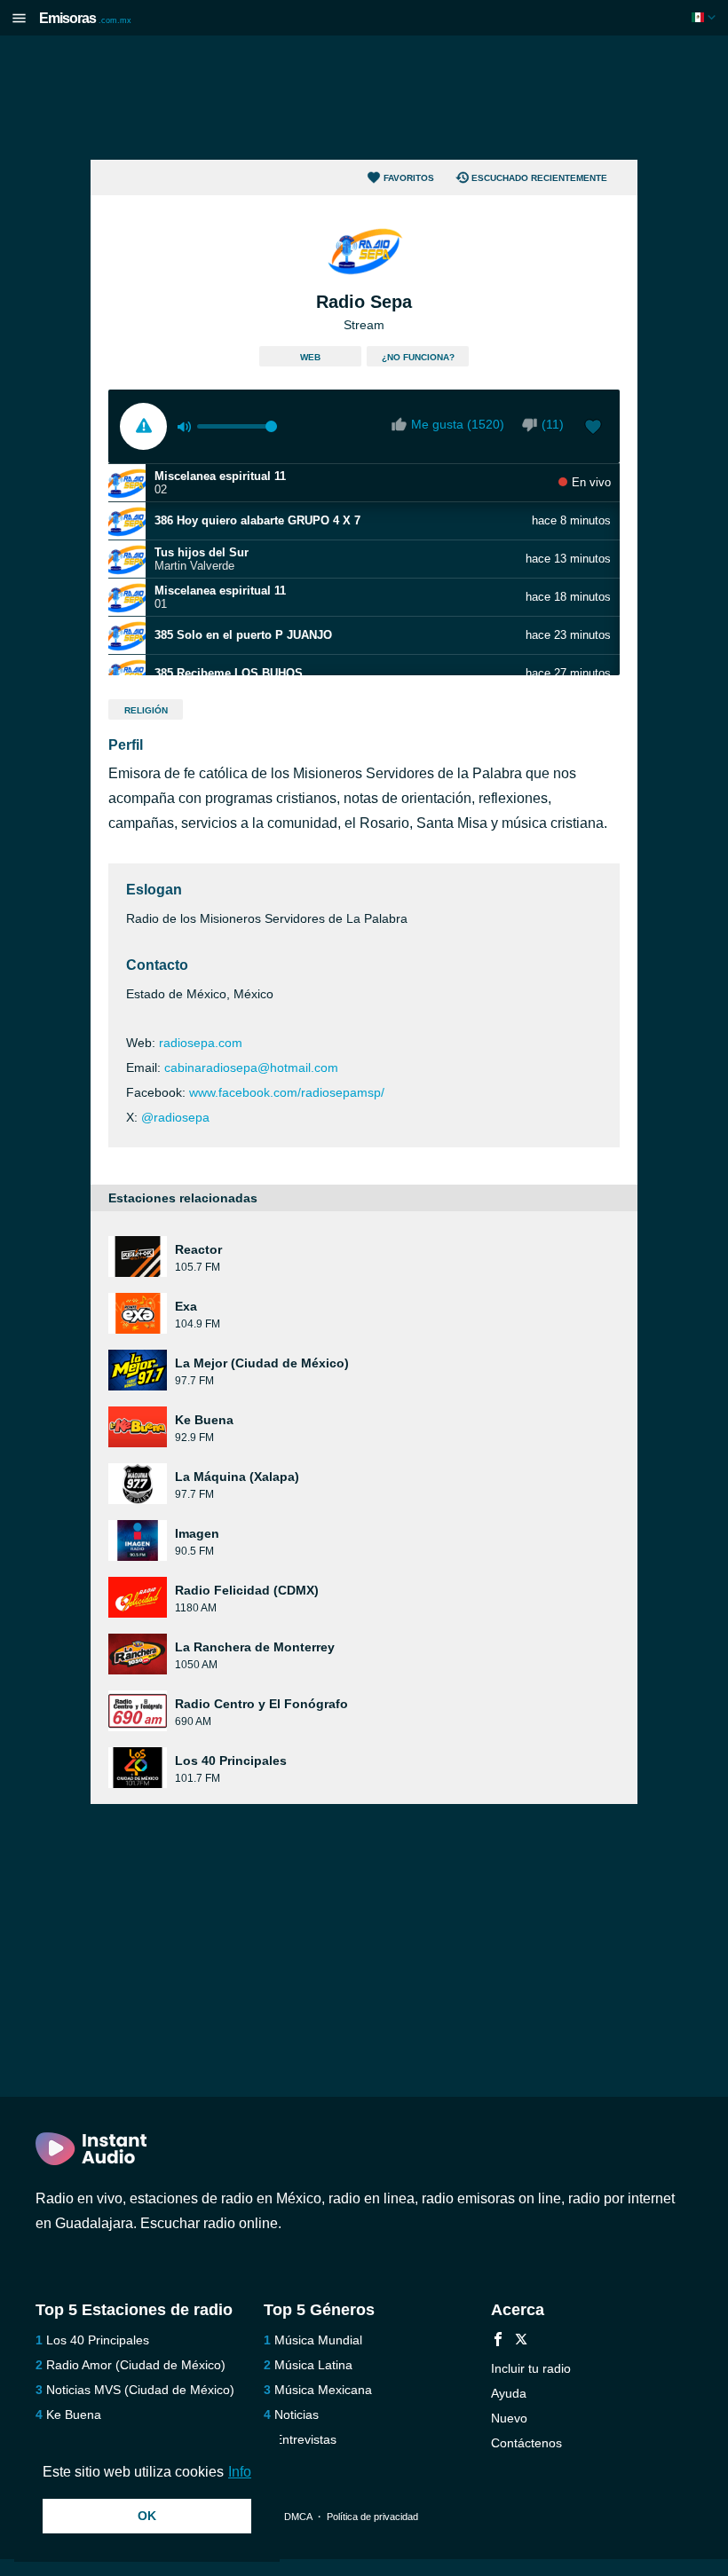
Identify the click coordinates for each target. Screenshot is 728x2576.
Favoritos (409, 178)
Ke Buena (74, 2415)
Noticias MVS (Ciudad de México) (140, 2390)
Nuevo (509, 2418)
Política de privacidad (372, 2517)
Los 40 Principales (98, 2340)
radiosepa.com (201, 1043)
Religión (146, 710)
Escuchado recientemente (539, 178)
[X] (521, 2341)
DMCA (298, 2517)
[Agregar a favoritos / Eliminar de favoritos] (593, 429)
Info (240, 2472)
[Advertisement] (364, 98)
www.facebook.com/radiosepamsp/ (287, 1092)
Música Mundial (318, 2340)
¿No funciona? (418, 357)
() (553, 424)
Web (310, 357)
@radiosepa (175, 1117)
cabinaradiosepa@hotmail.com (251, 1067)
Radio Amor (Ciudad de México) (136, 2365)
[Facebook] (498, 2341)
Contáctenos (526, 2443)
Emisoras (85, 18)
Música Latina (313, 2365)
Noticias (297, 2415)
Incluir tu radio (531, 2368)
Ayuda (509, 2393)
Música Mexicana (323, 2390)
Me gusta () (458, 424)
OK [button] (147, 2516)
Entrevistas (305, 2439)
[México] (705, 17)
